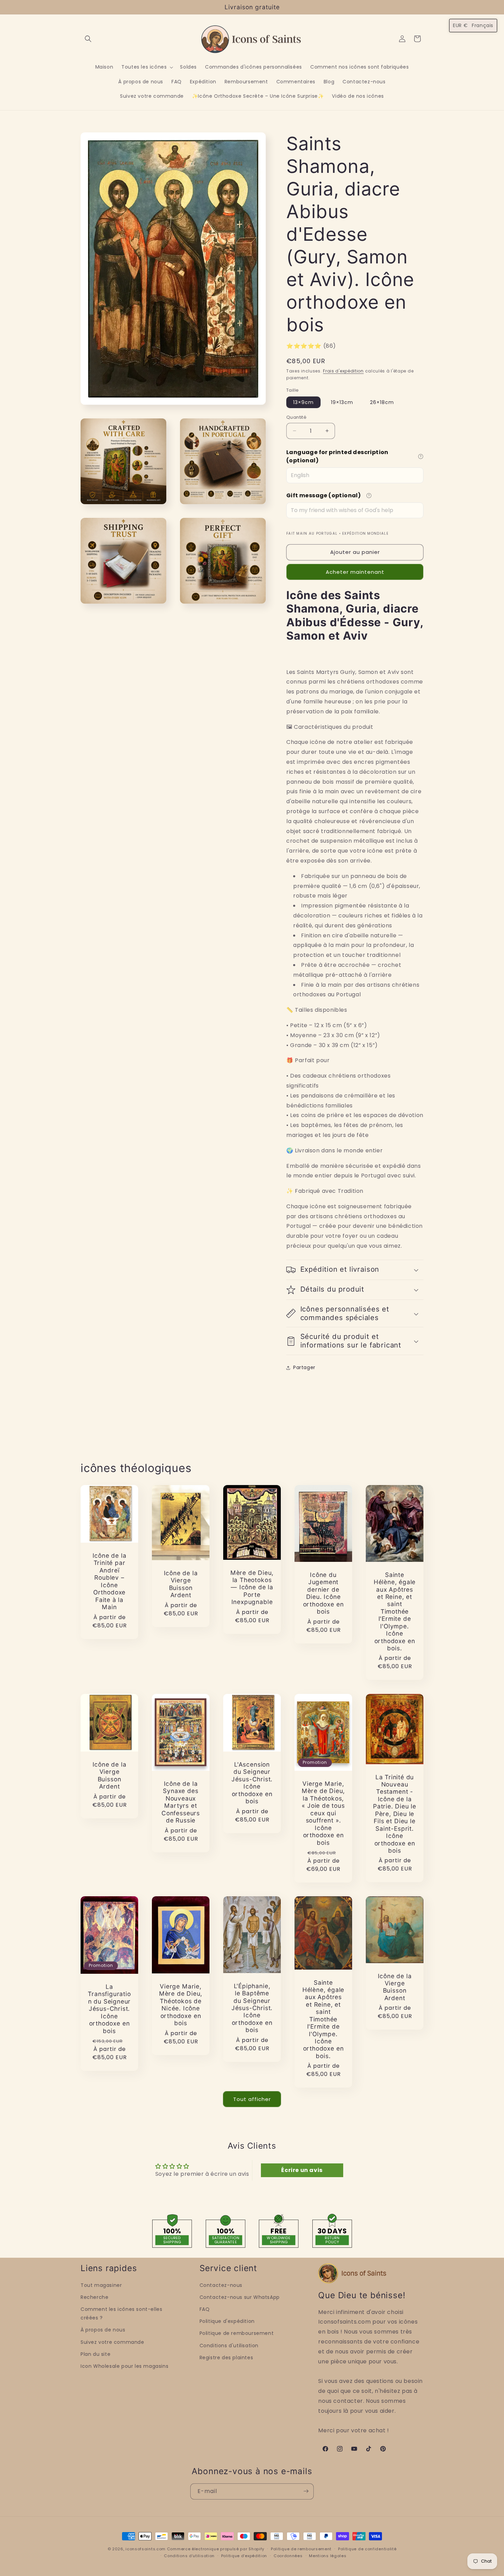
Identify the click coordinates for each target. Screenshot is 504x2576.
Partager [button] (304, 1367)
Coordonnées (288, 2556)
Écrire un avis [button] (302, 2170)
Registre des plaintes (226, 2358)
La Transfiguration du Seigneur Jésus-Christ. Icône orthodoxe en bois (109, 2009)
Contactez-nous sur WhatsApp (240, 2297)
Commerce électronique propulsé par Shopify (216, 2549)
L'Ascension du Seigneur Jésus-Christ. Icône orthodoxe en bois (252, 1783)
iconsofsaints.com (146, 2549)
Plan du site (95, 2354)
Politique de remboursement (237, 2334)
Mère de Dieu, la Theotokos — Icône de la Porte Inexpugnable (252, 1587)
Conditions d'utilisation (229, 2346)
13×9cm (303, 402)
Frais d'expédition (343, 371)
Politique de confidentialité (367, 2549)
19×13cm (342, 402)
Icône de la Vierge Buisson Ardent (181, 1584)
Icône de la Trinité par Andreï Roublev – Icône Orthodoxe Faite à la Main (110, 1581)
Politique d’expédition (244, 2556)
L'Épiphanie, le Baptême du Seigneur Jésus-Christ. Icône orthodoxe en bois (252, 2008)
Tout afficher (252, 2099)
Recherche (94, 2297)
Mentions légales (328, 2556)
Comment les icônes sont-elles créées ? (121, 2314)
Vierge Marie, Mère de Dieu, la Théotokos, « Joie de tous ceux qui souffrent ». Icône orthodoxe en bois (323, 1813)
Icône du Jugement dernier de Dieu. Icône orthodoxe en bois (323, 1593)
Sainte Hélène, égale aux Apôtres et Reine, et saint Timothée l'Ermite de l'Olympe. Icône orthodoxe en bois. (395, 1611)
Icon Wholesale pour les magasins (124, 2366)
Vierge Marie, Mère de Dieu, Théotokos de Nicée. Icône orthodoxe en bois (181, 2005)
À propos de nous (103, 2330)
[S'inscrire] (306, 2491)
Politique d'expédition (227, 2322)
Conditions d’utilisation (189, 2556)
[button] (88, 39)
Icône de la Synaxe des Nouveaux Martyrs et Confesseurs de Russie (181, 1802)
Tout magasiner (101, 2285)
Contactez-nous (221, 2285)
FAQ (205, 2310)
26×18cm (382, 402)
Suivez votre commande (112, 2342)
